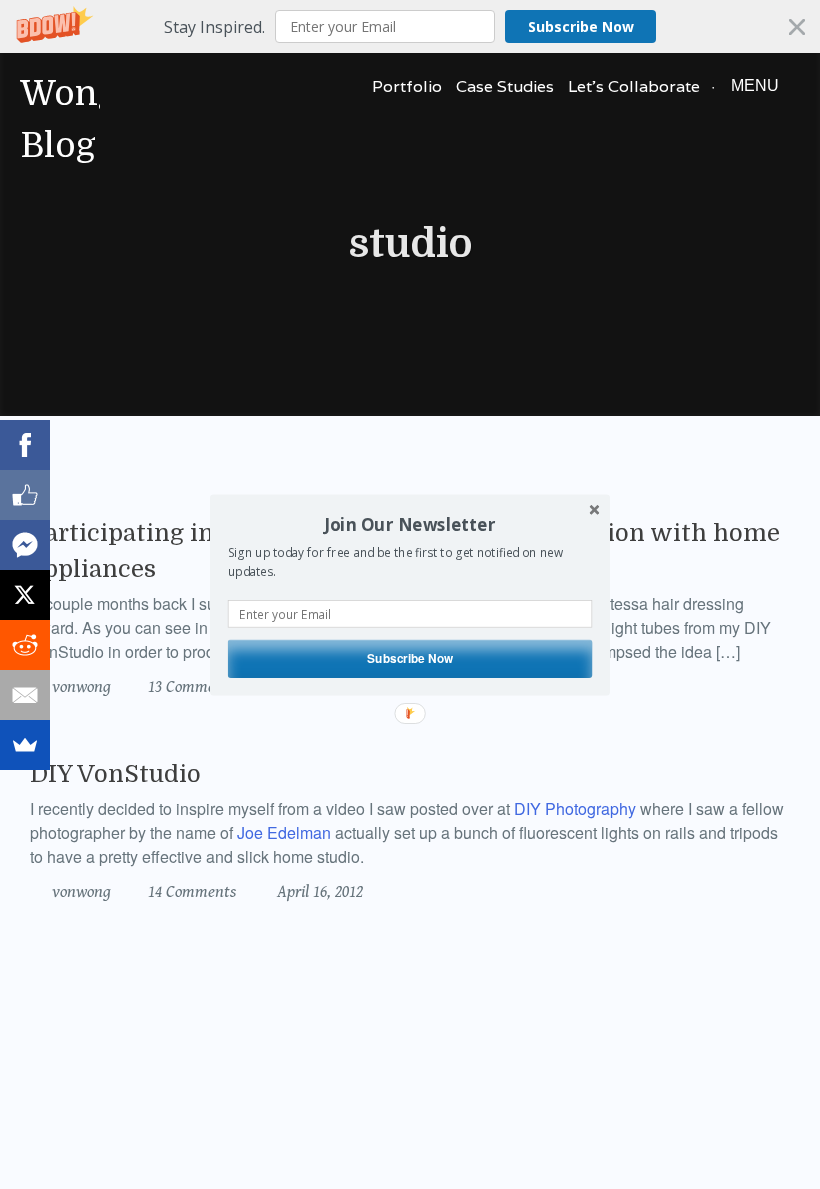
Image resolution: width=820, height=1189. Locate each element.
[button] (410, 524)
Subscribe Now (410, 657)
